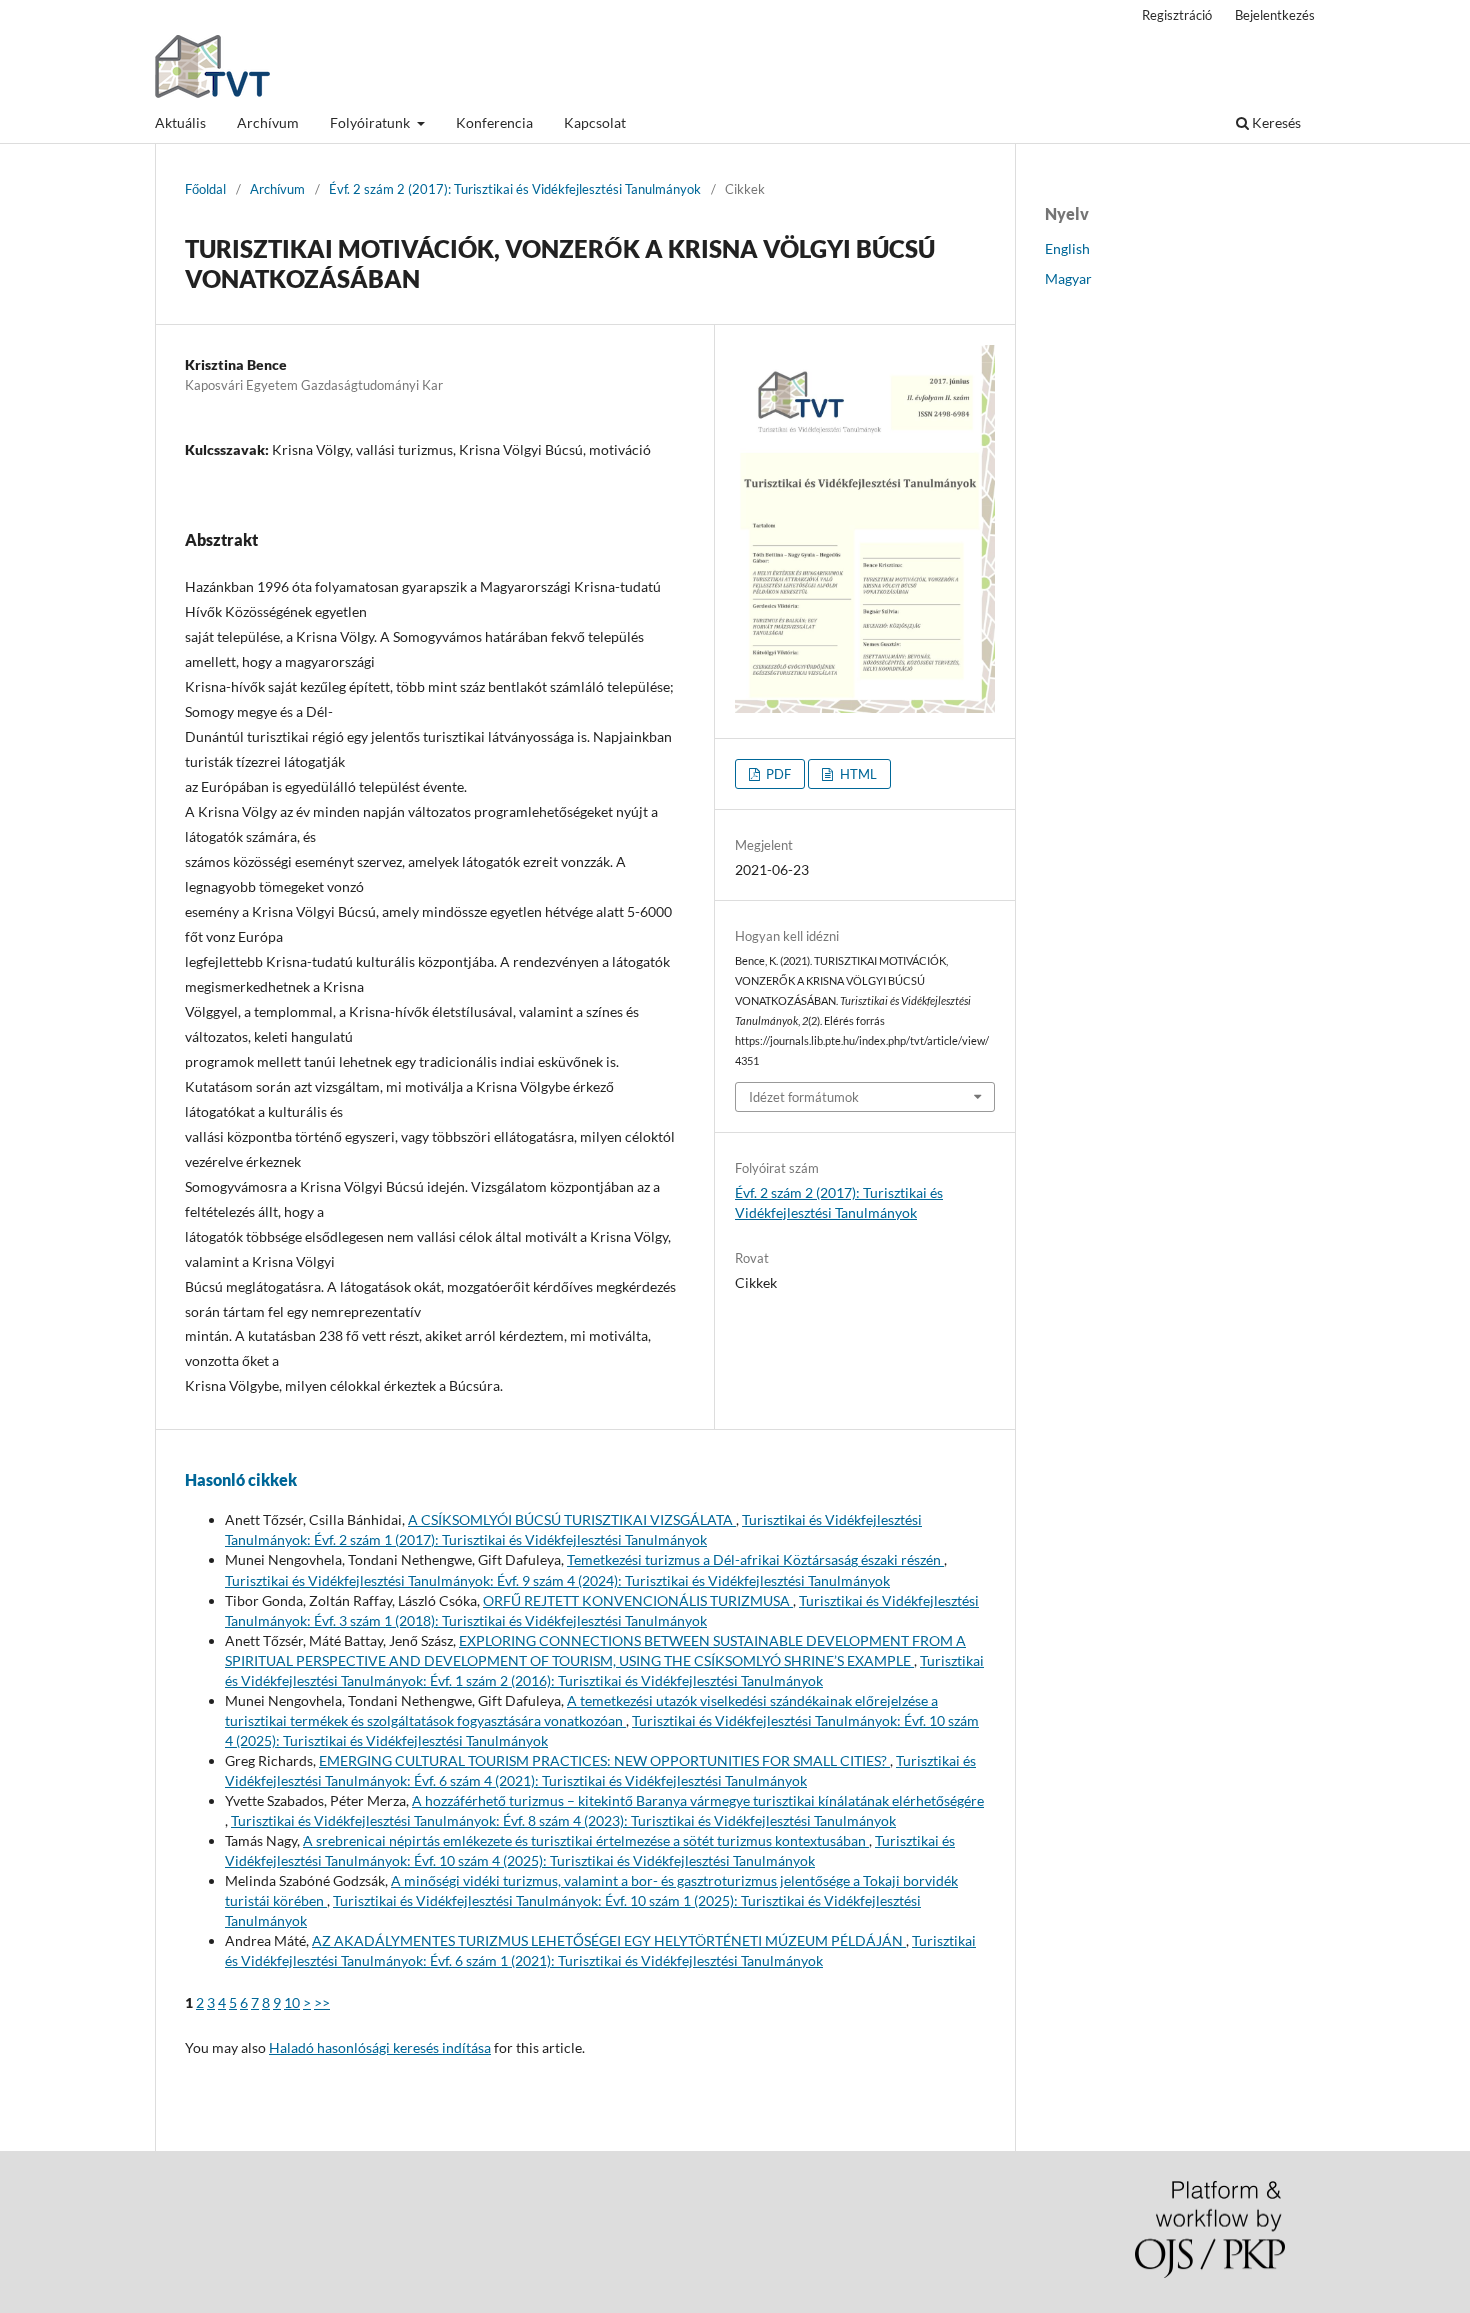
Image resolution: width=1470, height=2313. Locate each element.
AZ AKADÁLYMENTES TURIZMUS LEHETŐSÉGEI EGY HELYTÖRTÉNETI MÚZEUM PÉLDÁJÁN (609, 1940)
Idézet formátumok (804, 1097)
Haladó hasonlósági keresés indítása (380, 2047)
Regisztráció (1177, 15)
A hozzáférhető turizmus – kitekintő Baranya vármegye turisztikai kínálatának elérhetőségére (698, 1800)
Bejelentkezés (1275, 15)
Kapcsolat (595, 122)
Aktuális (180, 122)
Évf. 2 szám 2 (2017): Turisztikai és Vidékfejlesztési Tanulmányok (515, 189)
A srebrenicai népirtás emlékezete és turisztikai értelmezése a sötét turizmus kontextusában (586, 1840)
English (1067, 248)
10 (292, 2002)
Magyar (1068, 278)
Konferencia (494, 122)
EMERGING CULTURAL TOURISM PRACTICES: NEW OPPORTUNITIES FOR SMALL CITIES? (604, 1760)
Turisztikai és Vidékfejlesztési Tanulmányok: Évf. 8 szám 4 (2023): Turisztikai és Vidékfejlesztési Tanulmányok (563, 1820)
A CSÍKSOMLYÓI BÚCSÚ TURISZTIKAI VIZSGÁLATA (572, 1519)
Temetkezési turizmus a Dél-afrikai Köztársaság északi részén (755, 1559)
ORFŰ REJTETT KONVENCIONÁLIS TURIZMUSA (638, 1600)
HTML (857, 774)
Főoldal (205, 189)
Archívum (268, 122)
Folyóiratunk (371, 122)
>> (322, 2002)
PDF (777, 774)
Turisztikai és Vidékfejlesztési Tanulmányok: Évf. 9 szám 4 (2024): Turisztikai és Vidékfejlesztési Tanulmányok (557, 1580)
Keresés (1275, 122)
